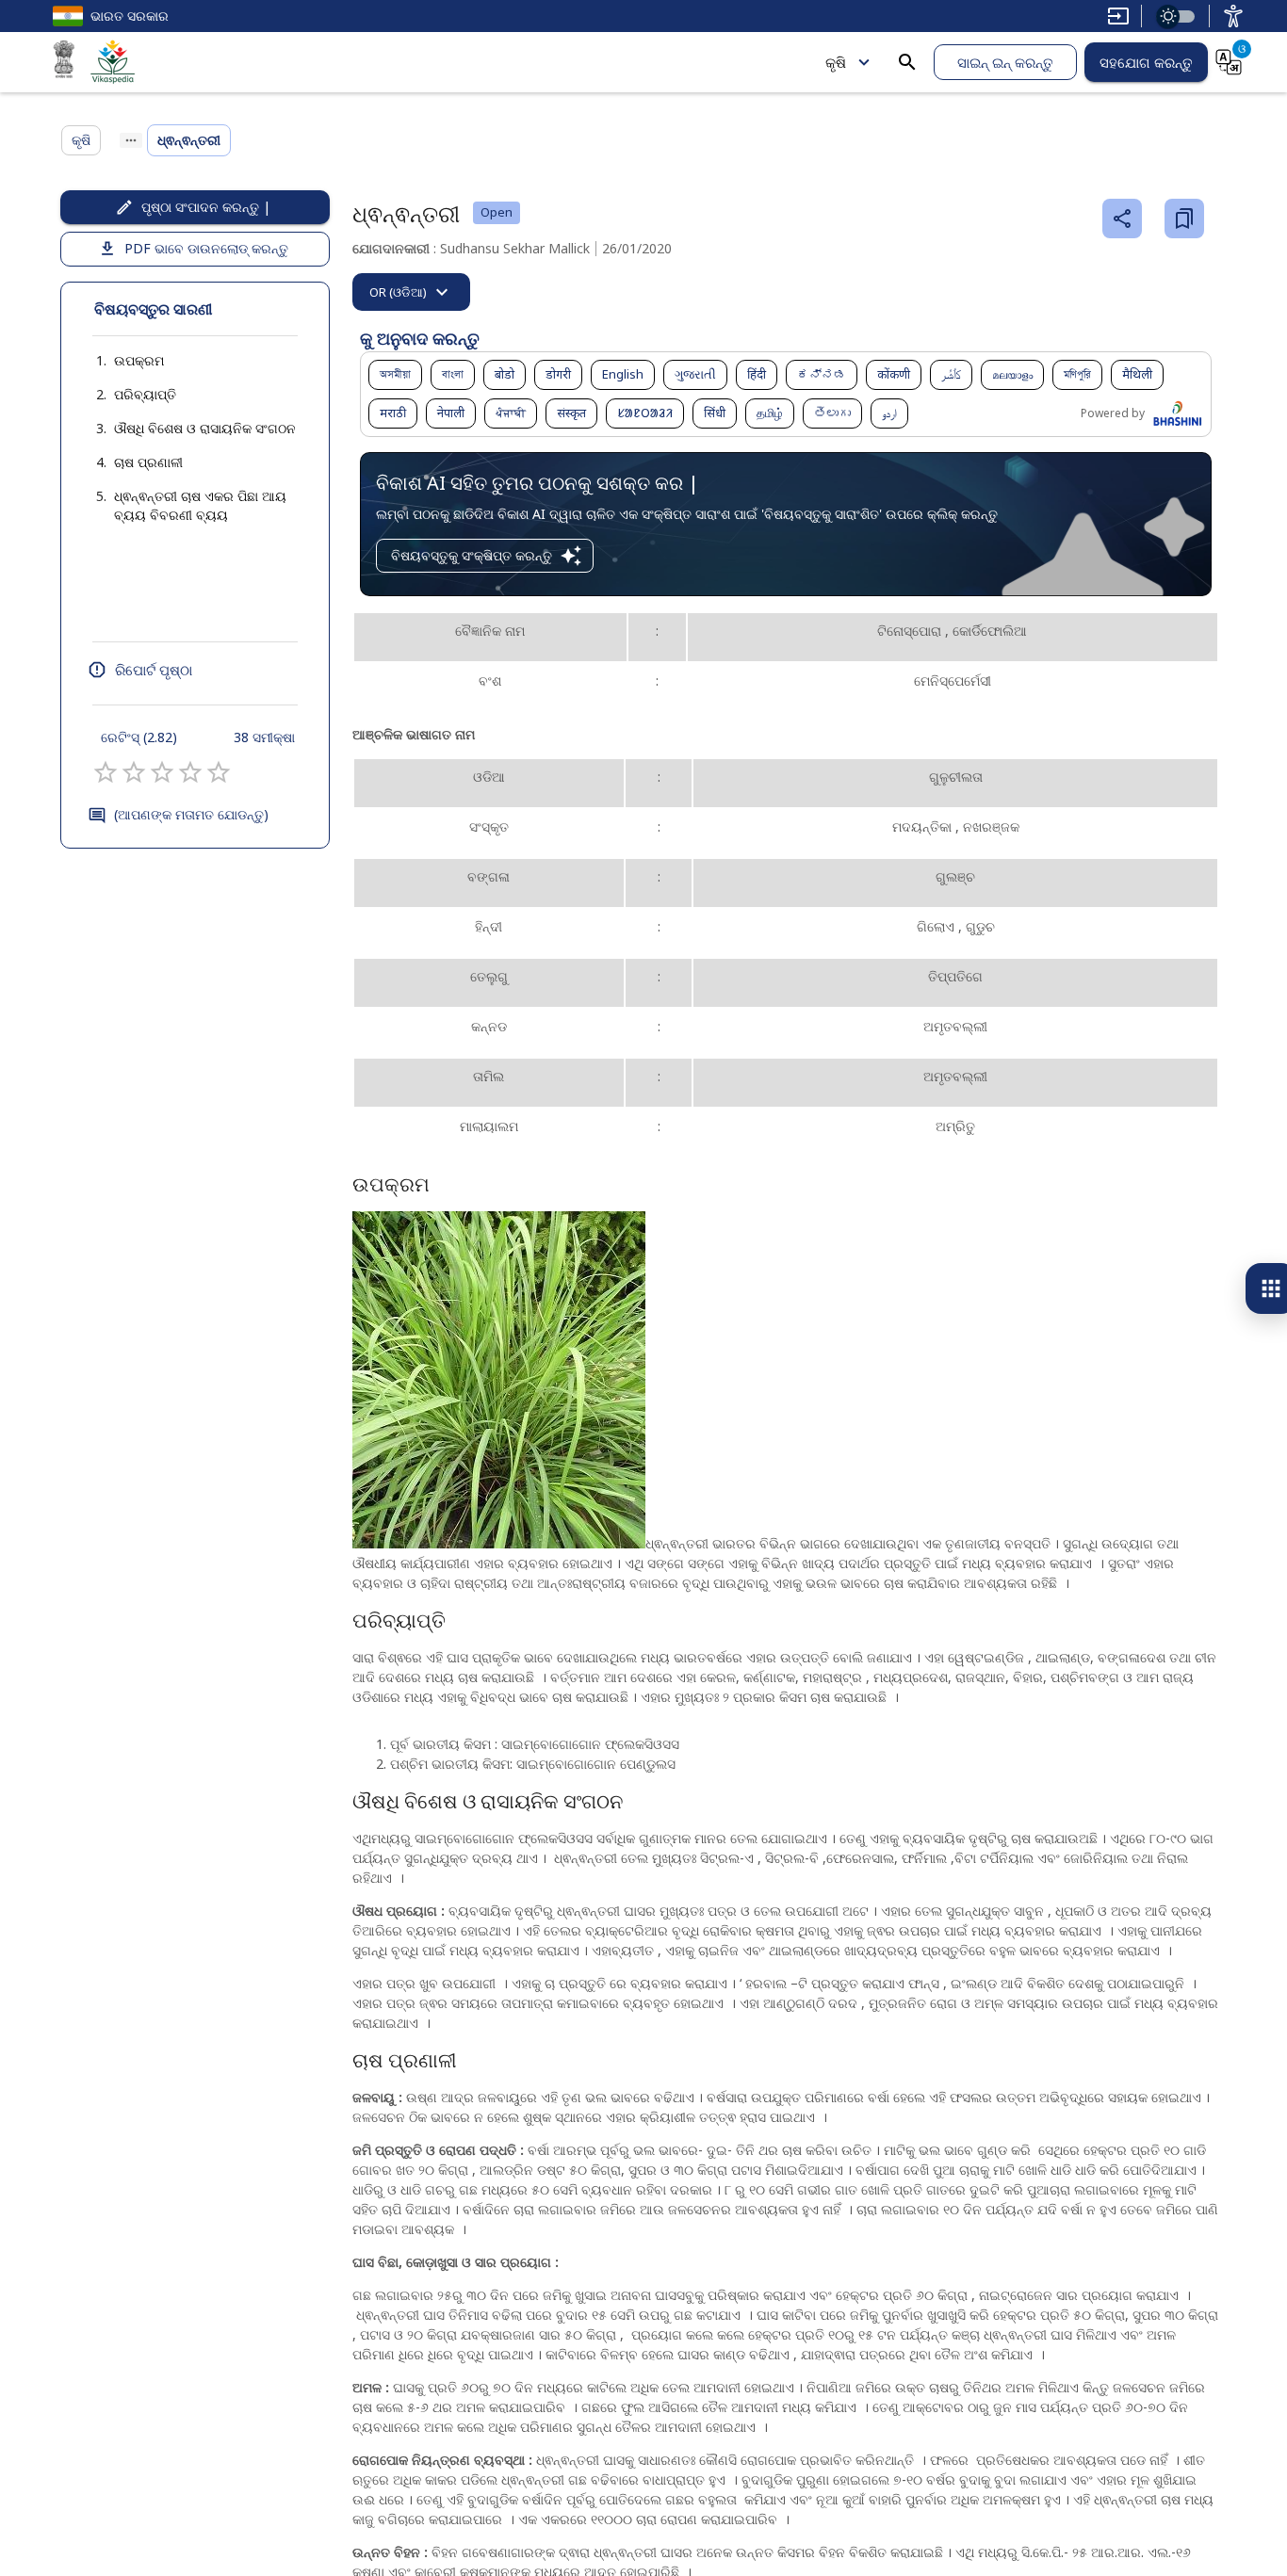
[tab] (411, 292)
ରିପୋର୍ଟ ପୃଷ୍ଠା (154, 670)
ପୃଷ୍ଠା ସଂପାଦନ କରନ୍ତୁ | (206, 207)
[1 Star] (106, 772)
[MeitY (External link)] (64, 62)
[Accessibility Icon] (1233, 16)
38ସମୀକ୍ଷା (264, 737)
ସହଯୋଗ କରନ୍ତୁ (1146, 62)
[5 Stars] (219, 772)
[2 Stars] (134, 772)
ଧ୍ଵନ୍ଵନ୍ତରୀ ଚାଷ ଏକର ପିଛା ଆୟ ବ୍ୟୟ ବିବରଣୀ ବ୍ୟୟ (200, 505)
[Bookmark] (1184, 219)
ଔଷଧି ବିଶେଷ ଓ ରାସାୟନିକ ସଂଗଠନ (205, 428)
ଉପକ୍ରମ (139, 360)
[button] (120, 361)
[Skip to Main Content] (1118, 16)
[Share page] (1122, 219)
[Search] (907, 62)
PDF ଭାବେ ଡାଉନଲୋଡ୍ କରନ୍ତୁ (206, 248)
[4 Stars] (190, 772)
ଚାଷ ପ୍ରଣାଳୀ (148, 462)
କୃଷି (836, 62)
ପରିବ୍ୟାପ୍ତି (145, 394)
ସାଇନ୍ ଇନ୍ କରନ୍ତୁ (1005, 62)
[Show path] (131, 140)
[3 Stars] (162, 772)
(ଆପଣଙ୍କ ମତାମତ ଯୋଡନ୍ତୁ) (191, 814)
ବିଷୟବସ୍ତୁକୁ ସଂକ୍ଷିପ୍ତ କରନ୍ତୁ (472, 555)
